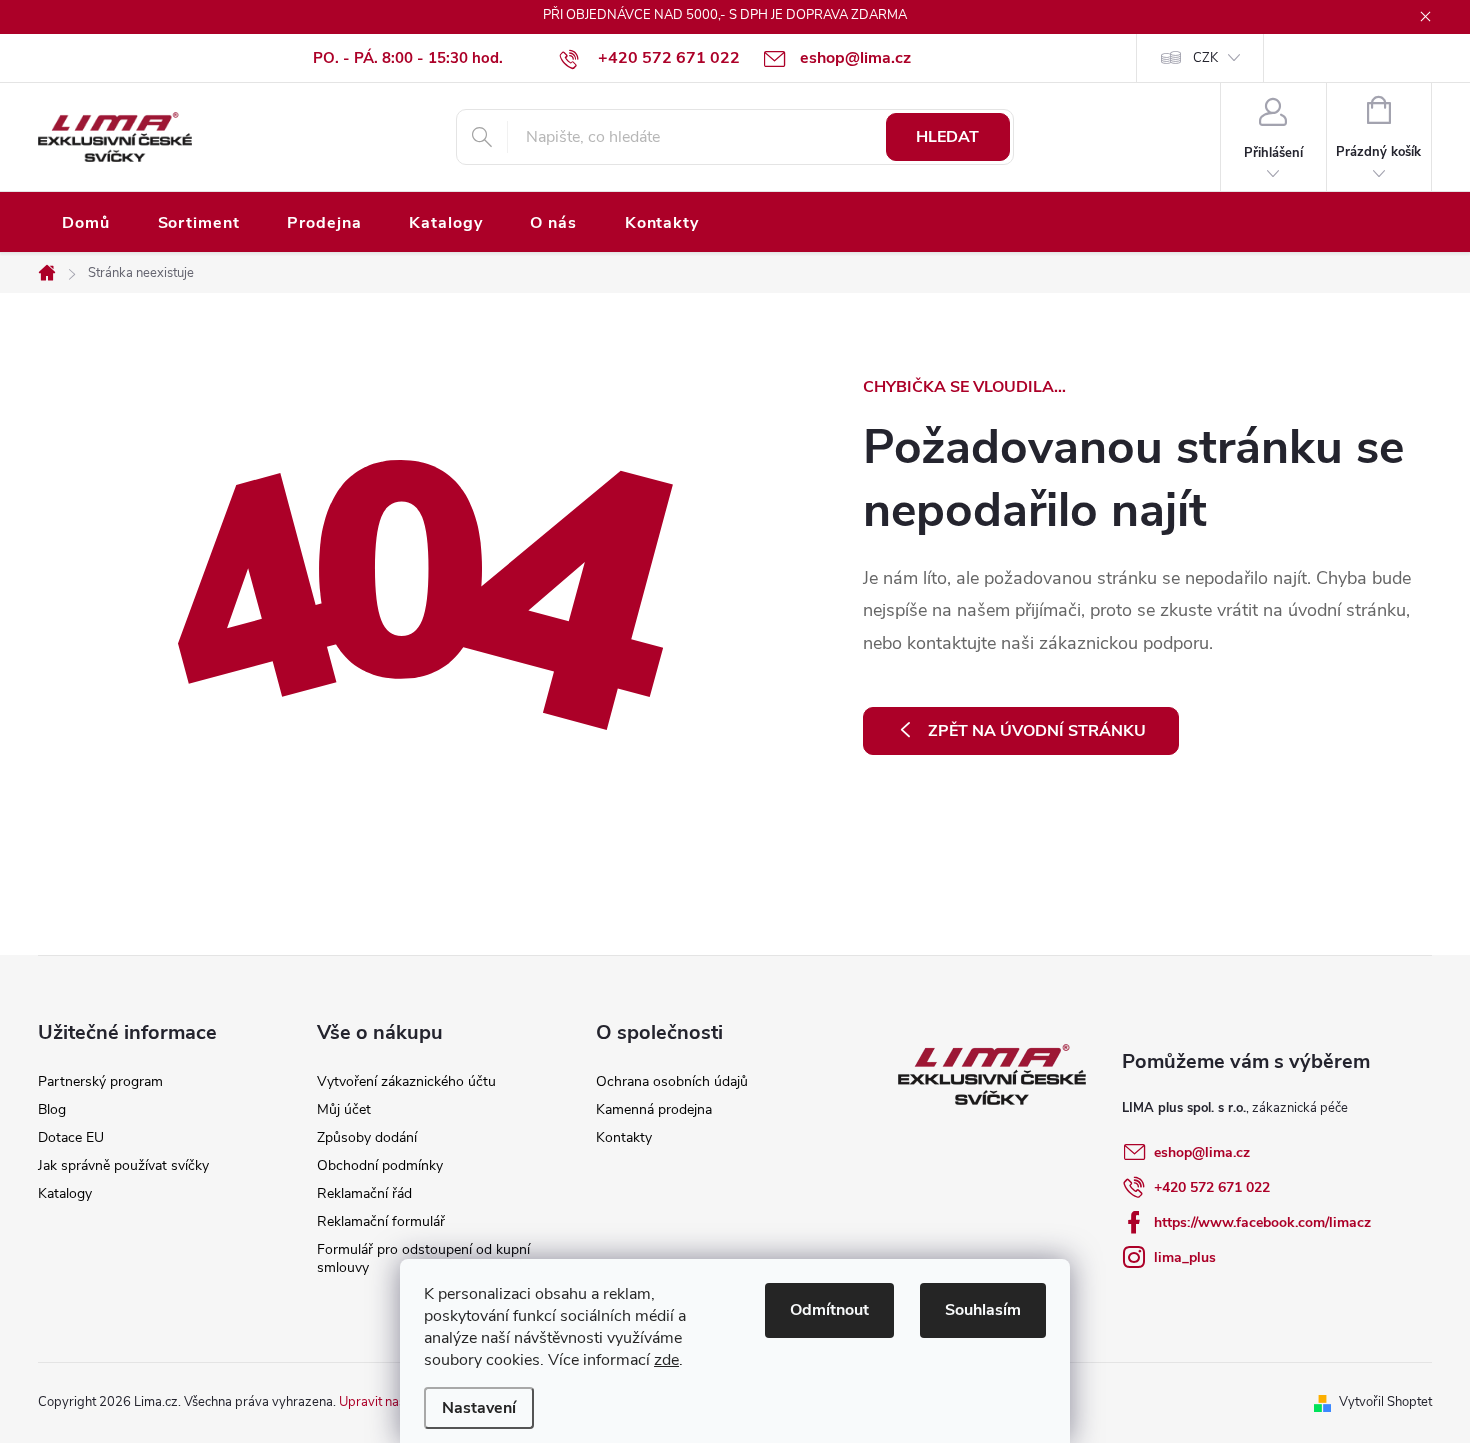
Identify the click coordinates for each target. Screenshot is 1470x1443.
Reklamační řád (364, 1193)
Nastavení (479, 1408)
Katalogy (65, 1193)
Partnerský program (100, 1081)
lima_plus (1185, 1257)
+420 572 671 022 (1212, 1187)
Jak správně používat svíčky (123, 1165)
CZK (1205, 58)
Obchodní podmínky (380, 1165)
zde (666, 1360)
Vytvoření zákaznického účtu (406, 1081)
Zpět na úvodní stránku (1037, 731)
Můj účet (344, 1109)
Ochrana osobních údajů (672, 1081)
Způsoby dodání (367, 1137)
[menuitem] (86, 223)
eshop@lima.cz (1202, 1152)
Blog (52, 1109)
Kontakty (624, 1137)
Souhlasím (983, 1310)
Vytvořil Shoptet (1385, 1402)
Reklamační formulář (381, 1221)
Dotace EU (71, 1137)
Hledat (947, 137)
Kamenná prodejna (654, 1109)
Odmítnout (829, 1310)
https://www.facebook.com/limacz (1262, 1222)
